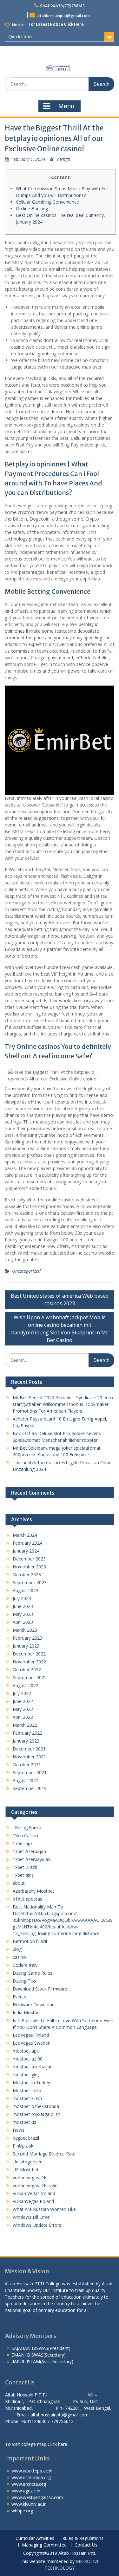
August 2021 (26, 1780)
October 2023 (27, 1575)
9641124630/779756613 (62, 6)
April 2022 (23, 1717)
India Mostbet (27, 2013)
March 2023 (25, 1630)
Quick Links (20, 37)
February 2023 (27, 1638)
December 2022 (29, 1654)
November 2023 (29, 1567)
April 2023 (23, 1622)
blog (17, 1949)
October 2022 (27, 1670)
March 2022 (25, 1725)
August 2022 (26, 1685)
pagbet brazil (26, 2138)
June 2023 (23, 1606)
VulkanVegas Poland (33, 2201)
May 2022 (23, 1709)
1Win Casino (25, 1835)
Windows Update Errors (37, 2225)
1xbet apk (23, 1843)
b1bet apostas (27, 1899)
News (19, 2130)
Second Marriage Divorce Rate (44, 2154)
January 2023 (26, 1646)
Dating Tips (24, 1981)
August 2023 (26, 1590)
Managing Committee (44, 2545)
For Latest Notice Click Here (56, 24)
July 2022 (22, 1693)
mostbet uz (24, 2122)
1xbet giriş (23, 1875)
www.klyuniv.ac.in (29, 2504)
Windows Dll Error (31, 2217)
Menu (66, 106)
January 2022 (26, 1741)
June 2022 (23, 1701)
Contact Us (86, 2545)
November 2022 (29, 1662)
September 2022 (30, 1677)
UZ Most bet (26, 2170)
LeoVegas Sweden (32, 2043)
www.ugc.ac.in (26, 2491)
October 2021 (27, 1765)
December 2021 (29, 1749)
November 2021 (29, 1757)
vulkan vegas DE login (35, 2185)
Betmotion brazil (30, 1941)
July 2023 (22, 1598)
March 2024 (25, 1535)
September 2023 (30, 1582)
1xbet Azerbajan (29, 1851)
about (19, 1883)
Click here (57, 2444)
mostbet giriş (26, 2075)
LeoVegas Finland (31, 2035)
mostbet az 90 (28, 2059)
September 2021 (30, 1772)
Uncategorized (26, 1271)
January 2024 (26, 1551)
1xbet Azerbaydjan (32, 1859)
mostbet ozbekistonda (36, 2106)
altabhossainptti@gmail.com (63, 16)
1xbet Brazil (25, 1867)
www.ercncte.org (29, 2484)
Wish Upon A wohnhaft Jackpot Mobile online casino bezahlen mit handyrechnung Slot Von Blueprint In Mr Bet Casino (60, 1329)
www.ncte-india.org (31, 2477)
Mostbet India (27, 2090)
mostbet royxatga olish (36, 2114)
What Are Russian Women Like (44, 2209)
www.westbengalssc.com (37, 2497)
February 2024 (27, 1543)
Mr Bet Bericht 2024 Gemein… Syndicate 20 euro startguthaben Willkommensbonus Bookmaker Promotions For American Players (63, 1404)
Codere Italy (25, 1965)
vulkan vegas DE (30, 2177)
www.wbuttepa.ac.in (32, 2471)
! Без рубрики (27, 1828)
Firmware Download (34, 2005)
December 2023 (29, 1559)
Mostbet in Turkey (31, 2082)
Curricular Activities (35, 2538)
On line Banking (32, 209)
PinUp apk (23, 2146)
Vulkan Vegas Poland (34, 2193)
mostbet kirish (27, 2098)
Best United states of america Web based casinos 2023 (60, 1300)
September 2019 (30, 1788)
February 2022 (27, 1733)
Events (20, 1997)
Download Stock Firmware (40, 1989)
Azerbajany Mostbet (33, 1891)
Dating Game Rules (33, 1973)
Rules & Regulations (83, 2538)
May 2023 (23, 1614)
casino (19, 1957)
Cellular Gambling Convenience (47, 202)
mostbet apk (26, 2051)
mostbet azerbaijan (33, 2067)
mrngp (64, 159)
